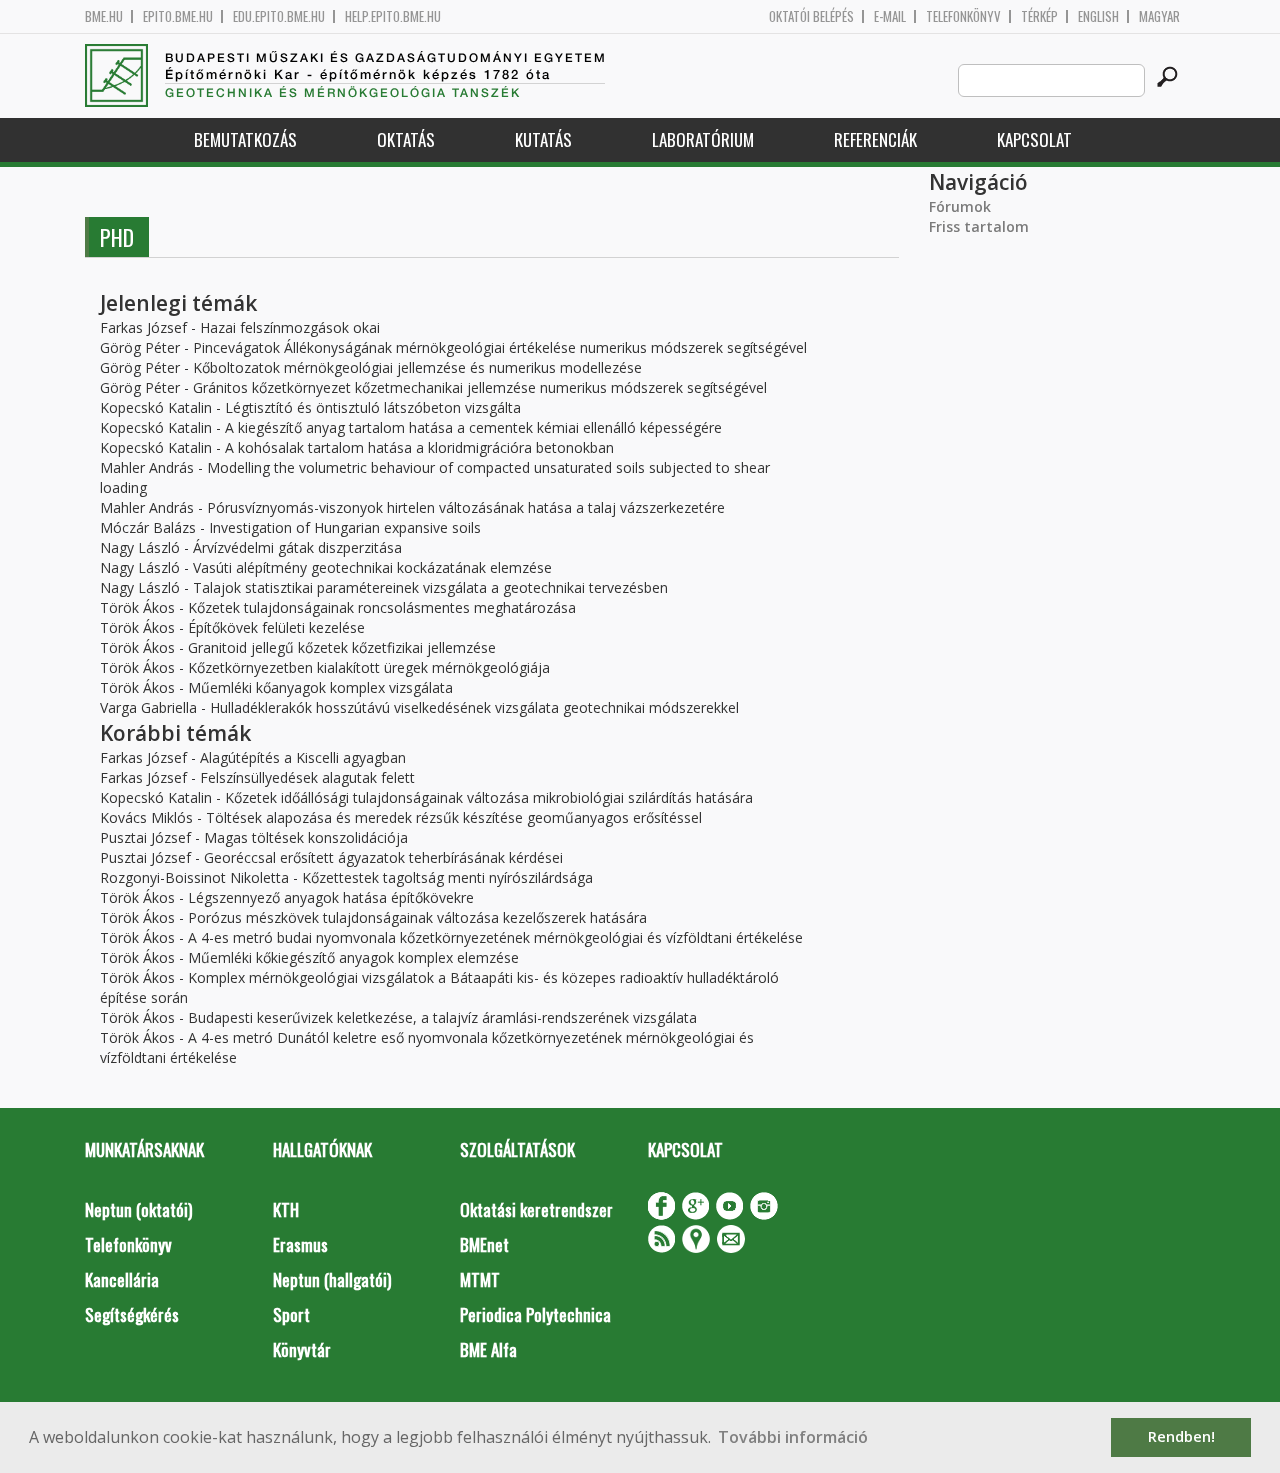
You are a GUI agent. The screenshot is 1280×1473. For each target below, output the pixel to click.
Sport (291, 1314)
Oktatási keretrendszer (536, 1209)
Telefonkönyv (963, 16)
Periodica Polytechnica (535, 1314)
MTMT (480, 1279)
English (1098, 16)
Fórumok (960, 206)
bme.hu (104, 16)
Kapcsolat (1034, 139)
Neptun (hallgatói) (332, 1279)
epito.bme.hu (178, 16)
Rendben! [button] (1181, 1436)
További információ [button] (793, 1437)
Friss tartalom (979, 226)
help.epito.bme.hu (393, 16)
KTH (286, 1209)
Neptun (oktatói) (138, 1209)
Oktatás (406, 139)
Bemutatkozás (245, 139)
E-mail (890, 16)
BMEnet (484, 1244)
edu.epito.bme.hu (279, 16)
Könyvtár (302, 1349)
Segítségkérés (132, 1314)
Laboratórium (703, 139)
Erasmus (300, 1244)
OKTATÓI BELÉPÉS (811, 16)
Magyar (1159, 16)
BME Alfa (488, 1349)
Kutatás (543, 139)
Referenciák (875, 139)
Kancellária (122, 1279)
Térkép (1039, 16)
